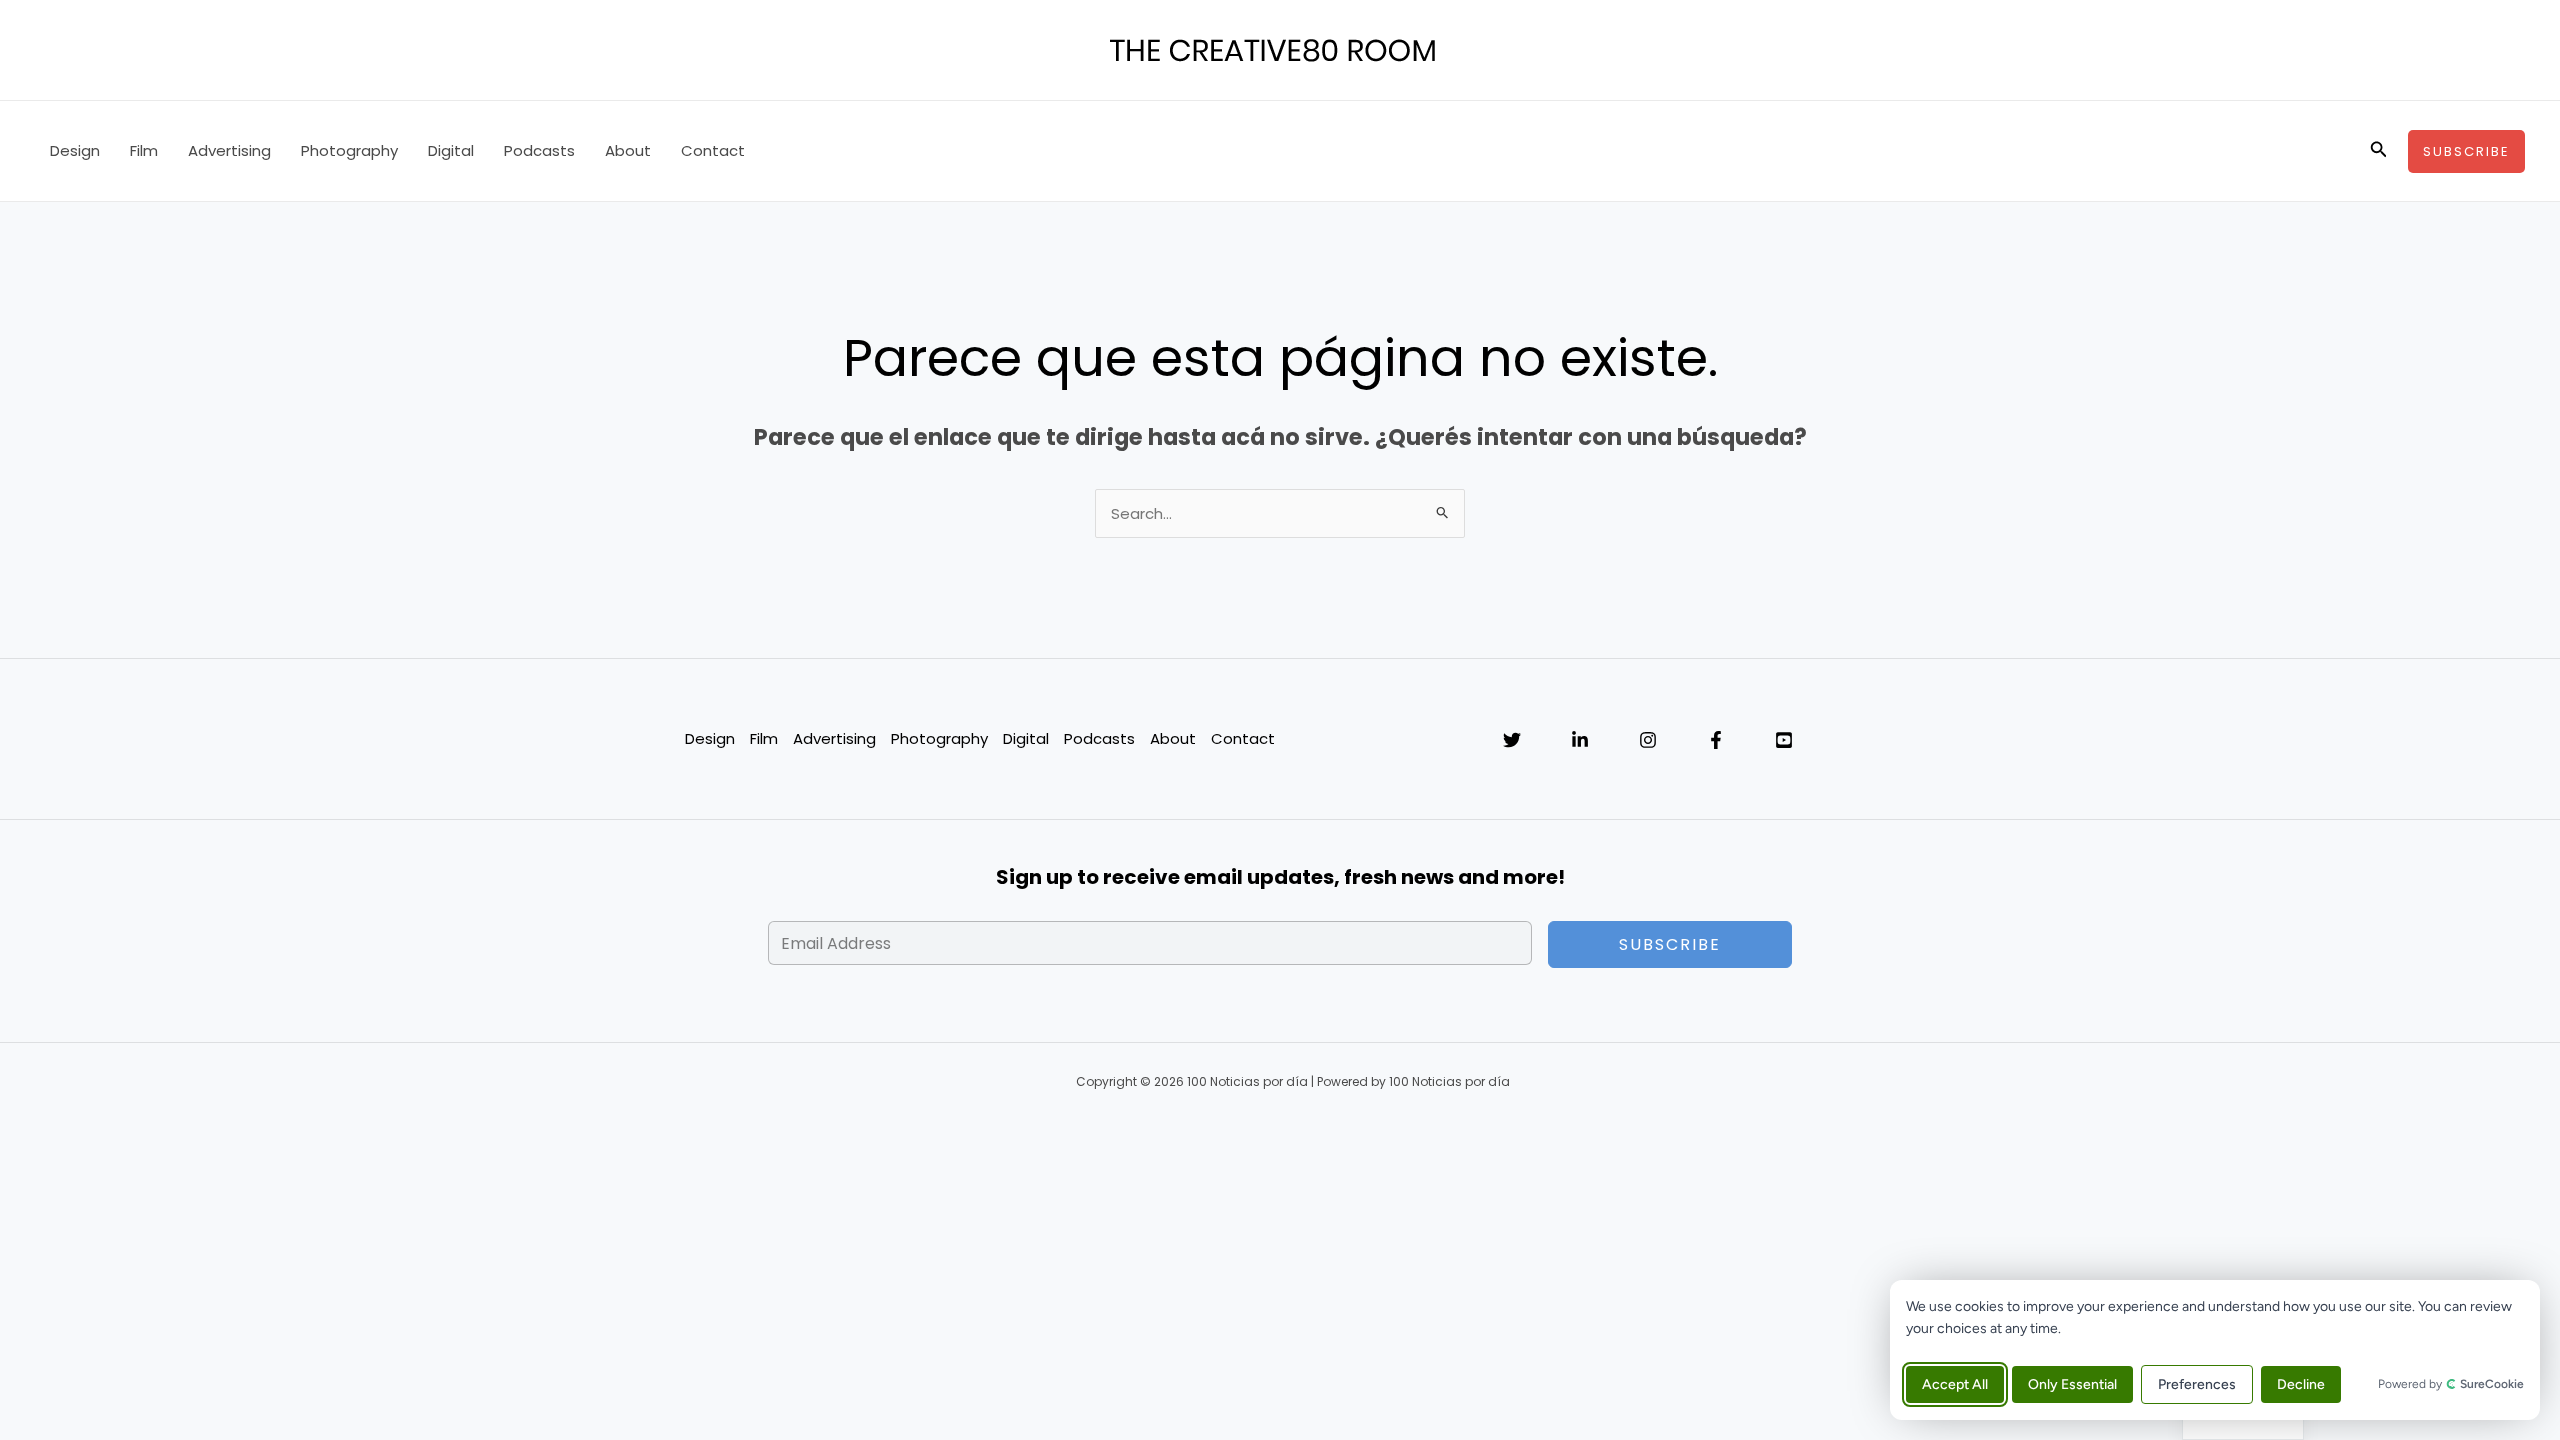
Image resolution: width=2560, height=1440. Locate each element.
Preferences (2197, 1384)
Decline (2301, 1384)
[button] (2379, 151)
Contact (713, 150)
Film (144, 150)
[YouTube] (1784, 740)
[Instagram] (1648, 740)
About (628, 150)
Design (75, 150)
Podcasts (539, 150)
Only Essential (2072, 1384)
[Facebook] (1716, 740)
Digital (451, 150)
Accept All (1955, 1384)
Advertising (229, 150)
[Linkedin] (1580, 740)
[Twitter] (1512, 740)
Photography (349, 150)
